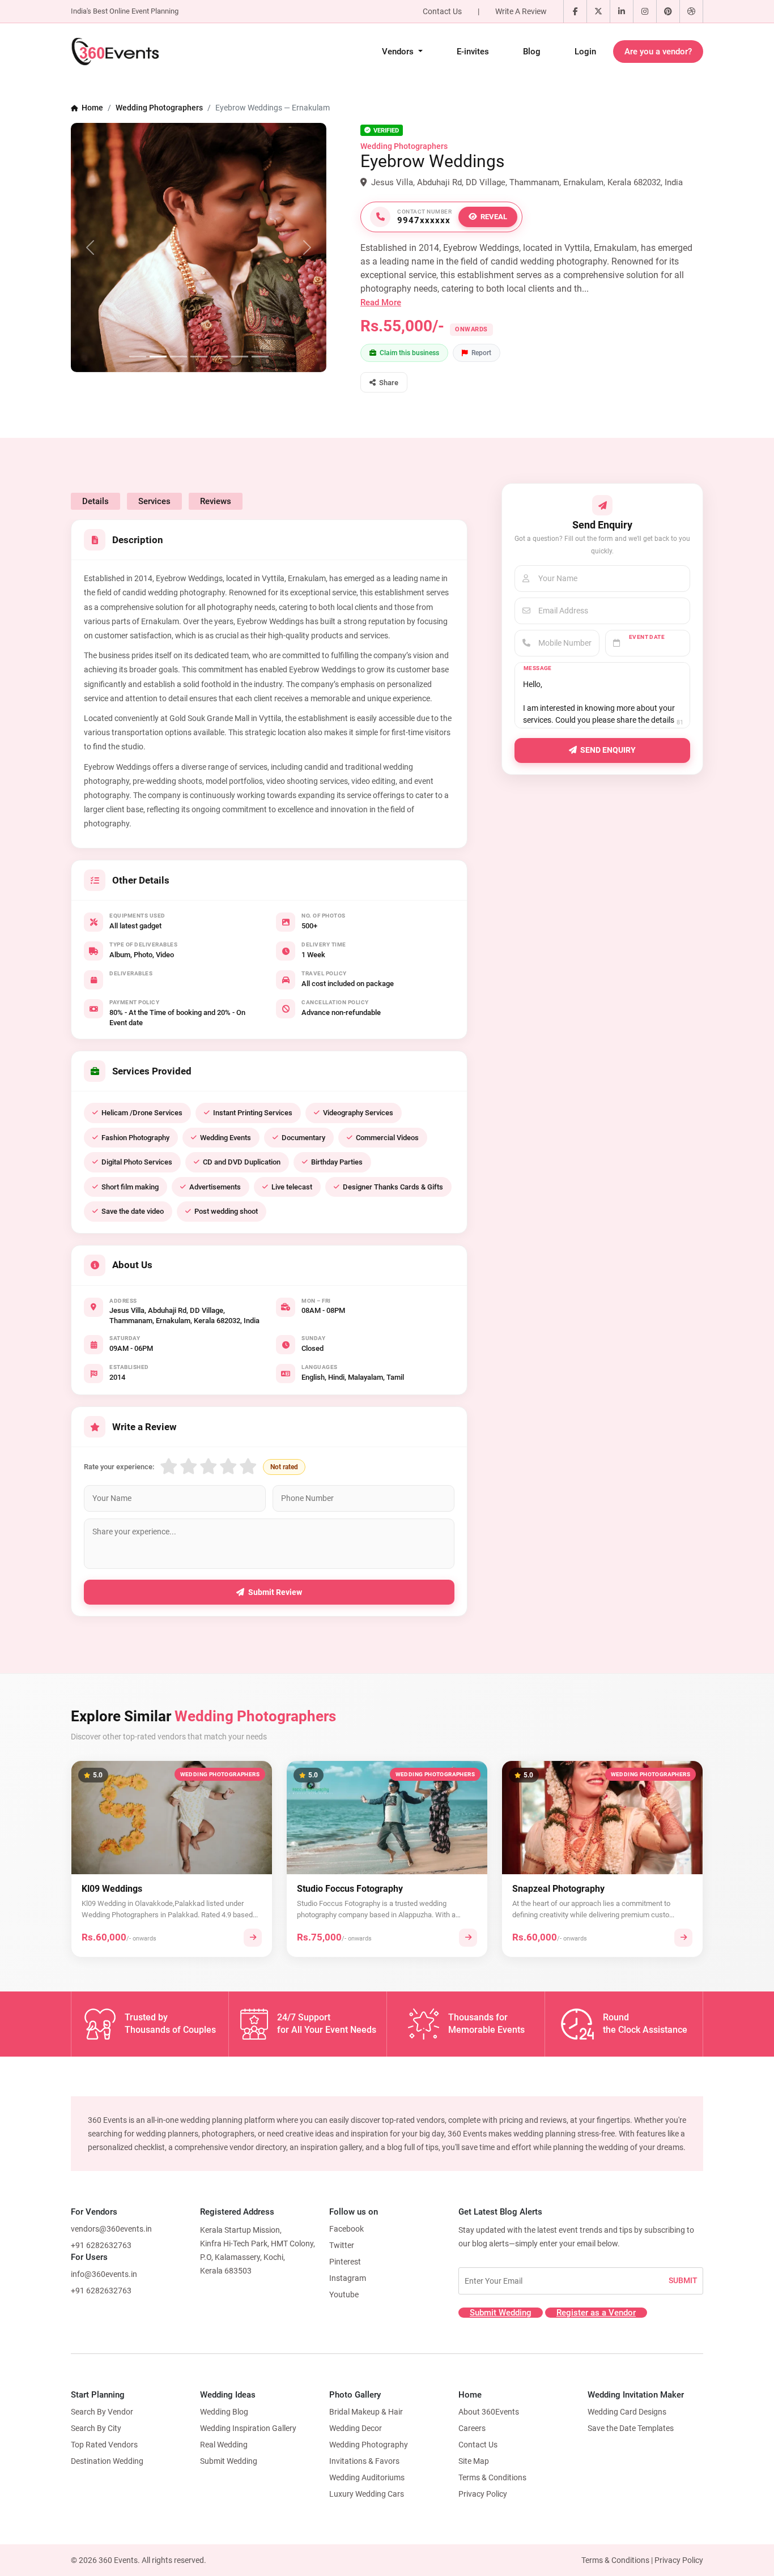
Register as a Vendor (596, 2313)
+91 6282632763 (101, 2245)
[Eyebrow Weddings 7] (260, 357)
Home (92, 108)
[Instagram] (645, 11)
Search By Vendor (102, 2412)
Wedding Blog (224, 2412)
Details (95, 501)
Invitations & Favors (364, 2461)
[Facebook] (575, 11)
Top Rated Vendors (104, 2445)
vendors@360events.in (111, 2229)
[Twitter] (598, 11)
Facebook (346, 2229)
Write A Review (521, 11)
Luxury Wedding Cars (367, 2494)
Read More (381, 302)
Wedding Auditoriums (367, 2477)
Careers (472, 2428)
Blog (532, 52)
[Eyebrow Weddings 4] (199, 357)
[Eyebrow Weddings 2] (158, 357)
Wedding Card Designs (627, 2412)
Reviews (216, 501)
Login (585, 52)
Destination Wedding (107, 2461)
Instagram (348, 2278)
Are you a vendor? (658, 52)
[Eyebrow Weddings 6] (240, 357)
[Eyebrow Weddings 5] (219, 357)
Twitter (342, 2245)
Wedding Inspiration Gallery (248, 2428)
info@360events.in (104, 2274)
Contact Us (442, 11)
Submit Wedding (501, 2313)
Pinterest (345, 2262)
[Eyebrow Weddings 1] (138, 357)
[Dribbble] (691, 11)
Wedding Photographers (159, 108)
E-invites (473, 52)
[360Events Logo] (115, 52)
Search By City (96, 2428)
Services (154, 501)
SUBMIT (683, 2280)
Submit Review (275, 1592)
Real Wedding (224, 2445)
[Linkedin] (622, 11)
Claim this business (409, 353)
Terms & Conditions (492, 2477)
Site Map (474, 2461)
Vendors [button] (399, 52)
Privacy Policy (483, 2494)
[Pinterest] (668, 11)
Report (481, 353)
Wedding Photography (369, 2445)
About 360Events (489, 2412)
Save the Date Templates (631, 2428)
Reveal (494, 217)
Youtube (344, 2294)
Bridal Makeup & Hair (366, 2412)
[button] (384, 382)
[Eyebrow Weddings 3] (178, 357)
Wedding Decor (356, 2428)
